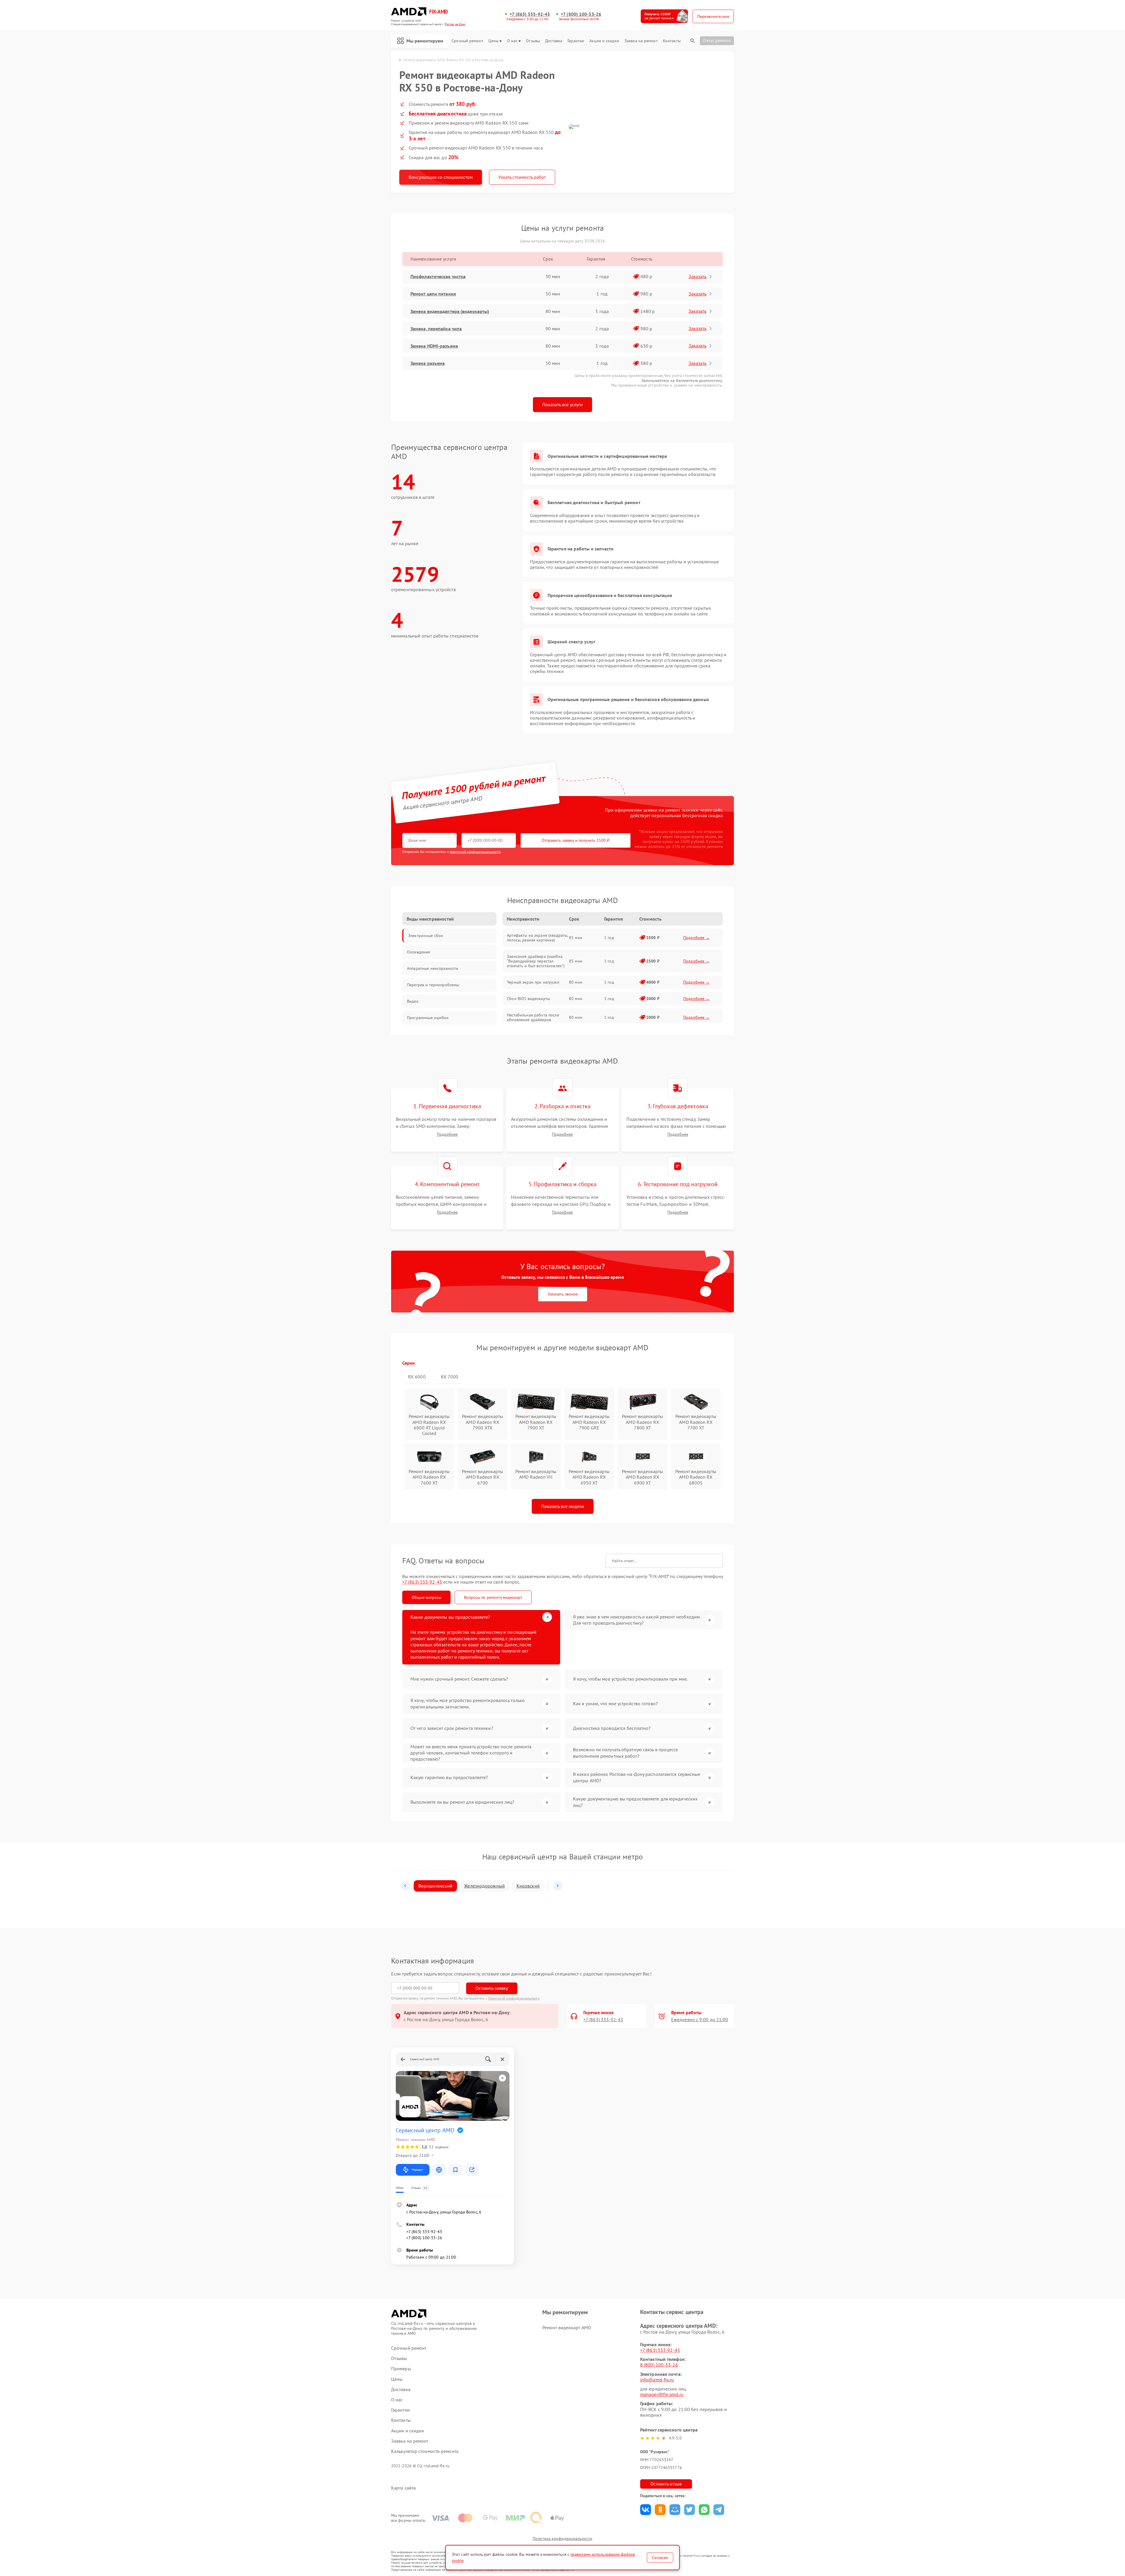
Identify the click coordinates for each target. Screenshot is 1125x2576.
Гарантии (576, 41)
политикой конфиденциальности (475, 852)
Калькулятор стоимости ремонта (425, 2451)
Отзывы (533, 41)
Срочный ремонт (467, 41)
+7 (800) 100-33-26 (581, 14)
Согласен (660, 2558)
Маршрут (417, 2170)
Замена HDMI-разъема (434, 346)
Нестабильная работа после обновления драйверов (533, 1017)
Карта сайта (403, 2488)
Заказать (697, 276)
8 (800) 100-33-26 (659, 2365)
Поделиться (646, 2510)
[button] (405, 1886)
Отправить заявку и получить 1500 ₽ (576, 840)
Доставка (554, 41)
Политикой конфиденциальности (514, 1998)
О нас (512, 41)
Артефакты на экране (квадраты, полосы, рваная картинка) (537, 938)
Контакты (672, 41)
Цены (493, 41)
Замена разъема (428, 363)
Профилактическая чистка (438, 276)
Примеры (401, 2369)
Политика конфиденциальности (562, 2538)
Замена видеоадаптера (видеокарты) (450, 311)
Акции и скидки (604, 41)
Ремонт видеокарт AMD (567, 2327)
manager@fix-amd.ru (662, 2394)
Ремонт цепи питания (433, 294)
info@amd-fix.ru (657, 2380)
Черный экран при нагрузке (533, 982)
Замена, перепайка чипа (436, 329)
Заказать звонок (563, 1294)
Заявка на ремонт (641, 41)
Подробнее (447, 1134)
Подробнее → (697, 938)
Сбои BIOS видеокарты (528, 999)
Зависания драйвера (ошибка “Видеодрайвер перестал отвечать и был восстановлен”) (536, 961)
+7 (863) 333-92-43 (530, 14)
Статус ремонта (717, 40)
